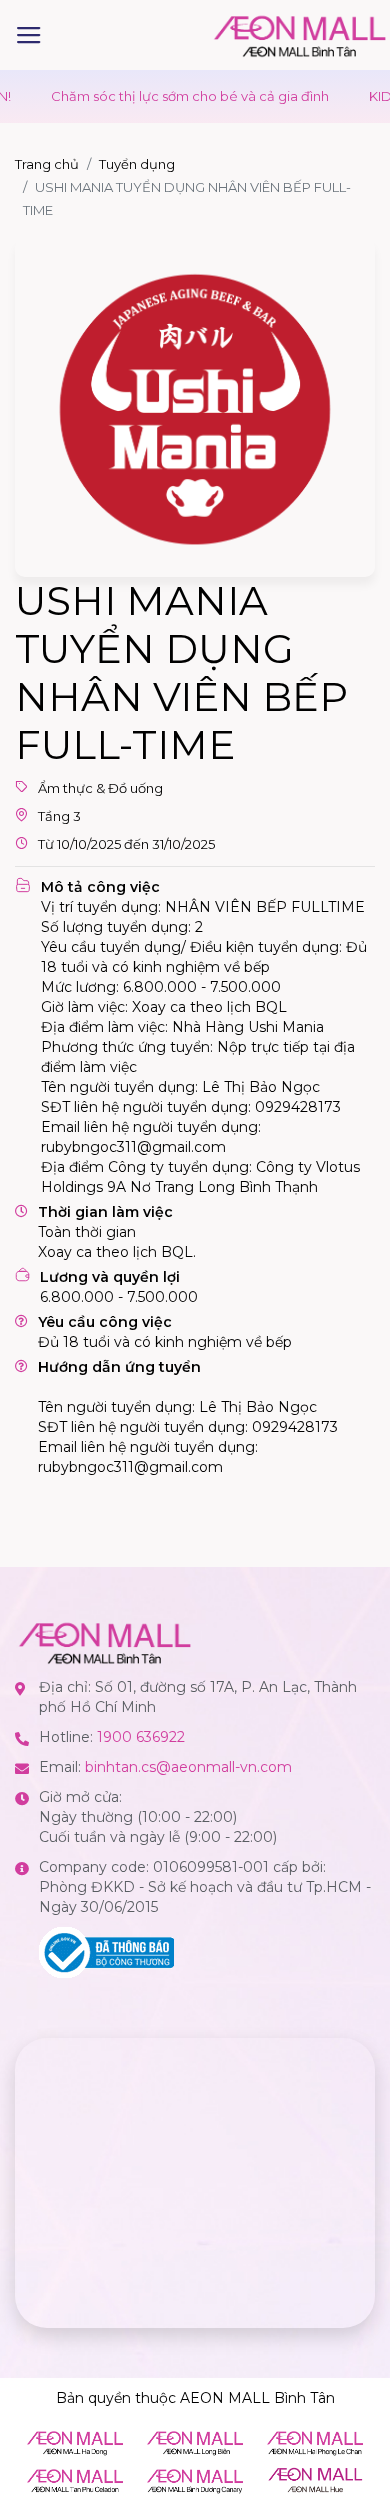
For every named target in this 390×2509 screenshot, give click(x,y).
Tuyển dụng (137, 164)
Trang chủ (47, 164)
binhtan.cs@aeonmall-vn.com (188, 1767)
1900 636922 (141, 1737)
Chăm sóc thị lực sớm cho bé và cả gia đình (162, 96)
